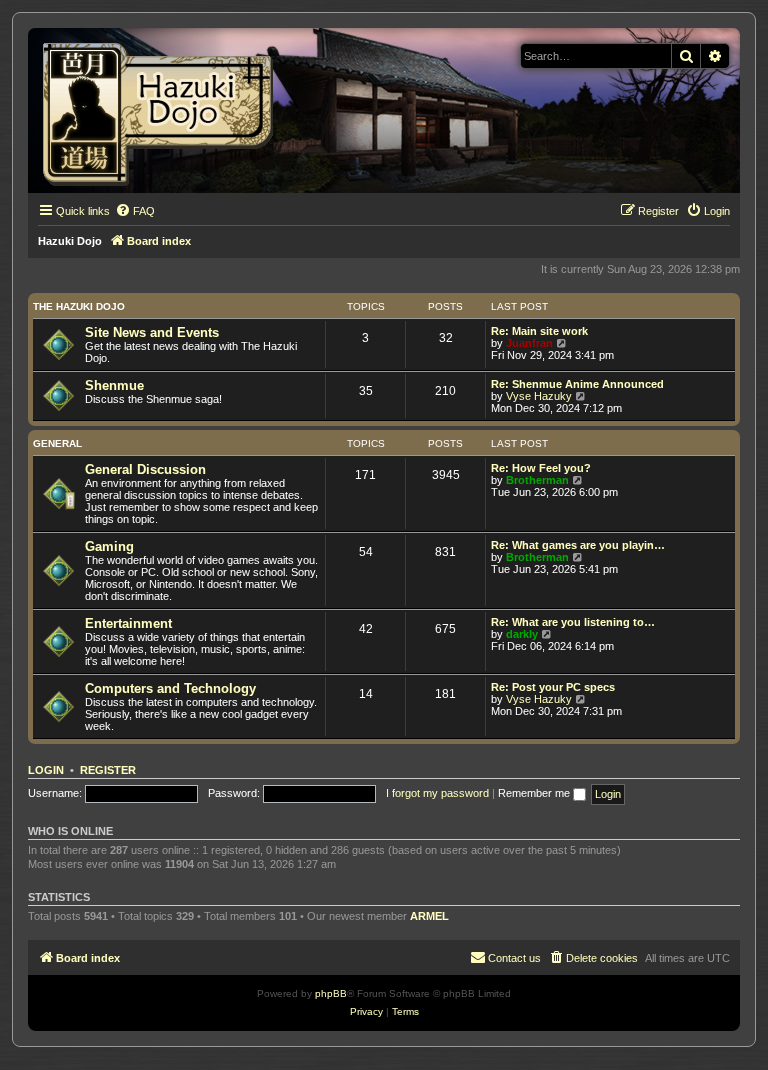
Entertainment (128, 623)
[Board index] (164, 110)
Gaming (109, 546)
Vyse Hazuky (539, 396)
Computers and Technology (170, 688)
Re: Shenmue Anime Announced (577, 384)
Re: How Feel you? (541, 468)
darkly (522, 634)
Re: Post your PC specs (553, 687)
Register (108, 770)
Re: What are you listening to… (573, 622)
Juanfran (529, 343)
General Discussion (145, 469)
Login (46, 770)
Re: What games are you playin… (578, 545)
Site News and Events (152, 332)
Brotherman (537, 480)
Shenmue (114, 385)
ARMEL (429, 916)
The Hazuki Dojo (79, 306)
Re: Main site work (539, 331)
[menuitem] (135, 211)
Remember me (535, 793)
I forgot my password (437, 793)
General (57, 443)
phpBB (331, 993)
